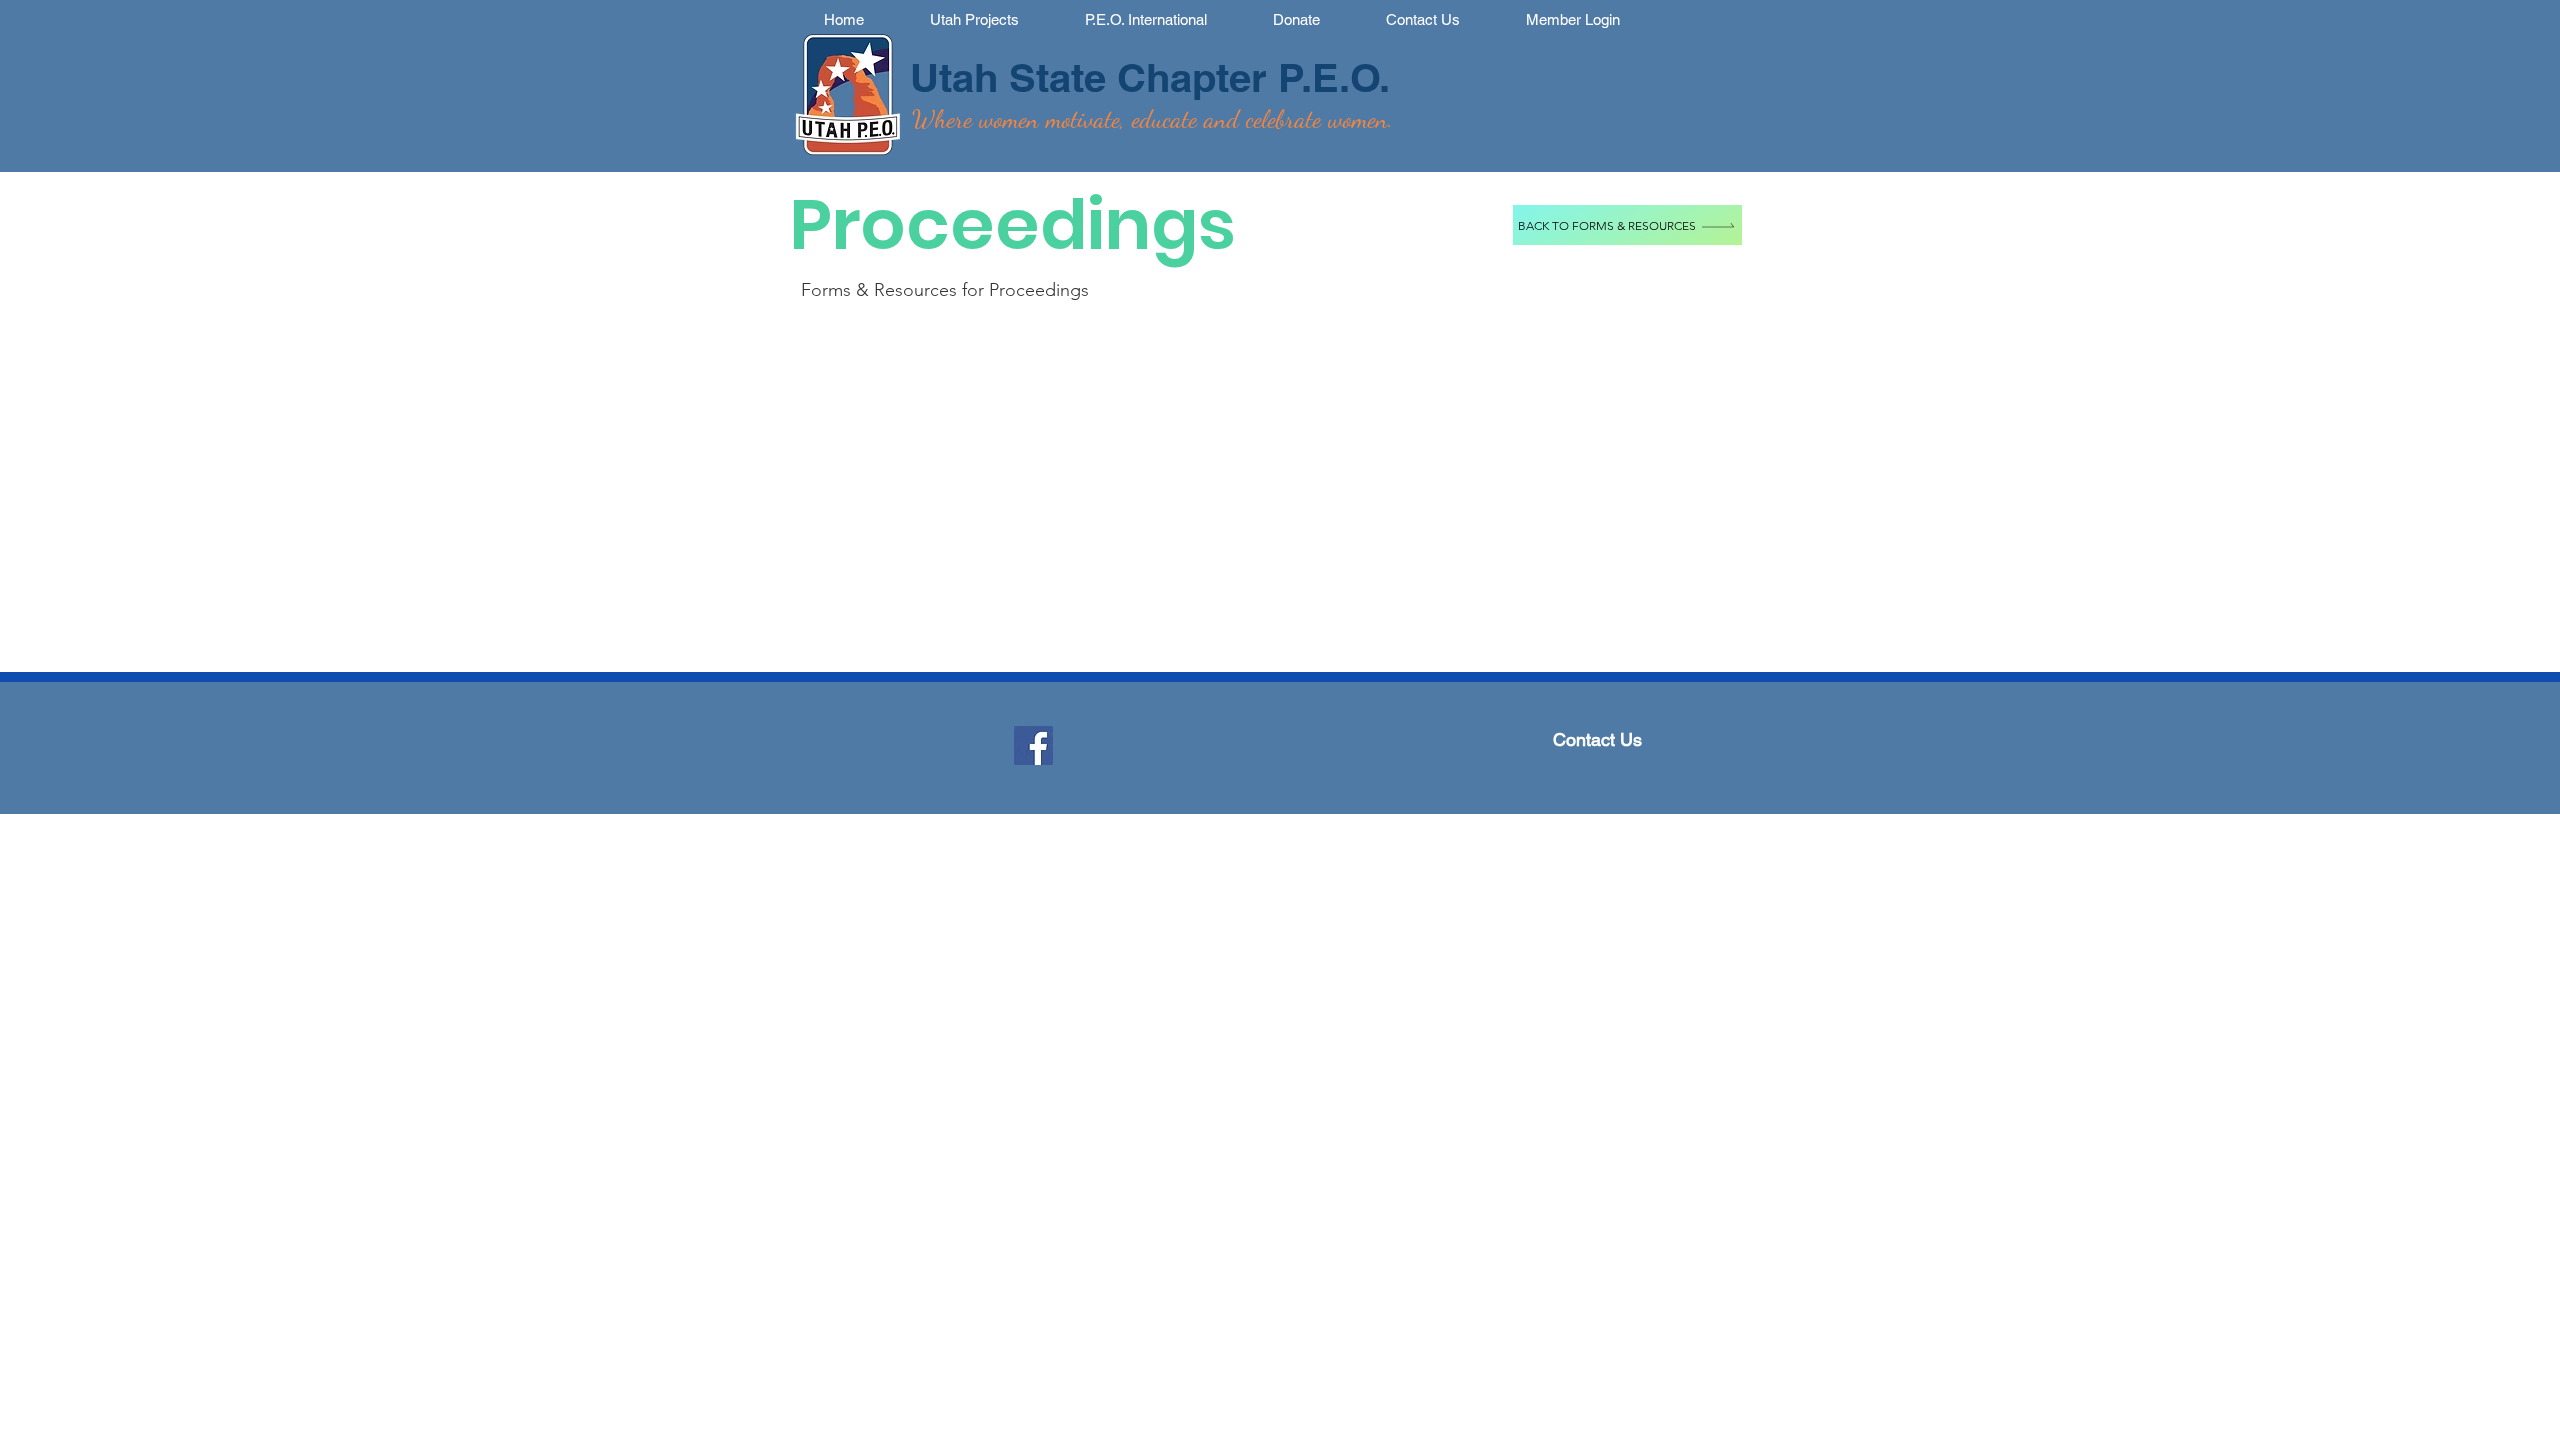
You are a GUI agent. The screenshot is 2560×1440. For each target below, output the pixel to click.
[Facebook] (1033, 745)
